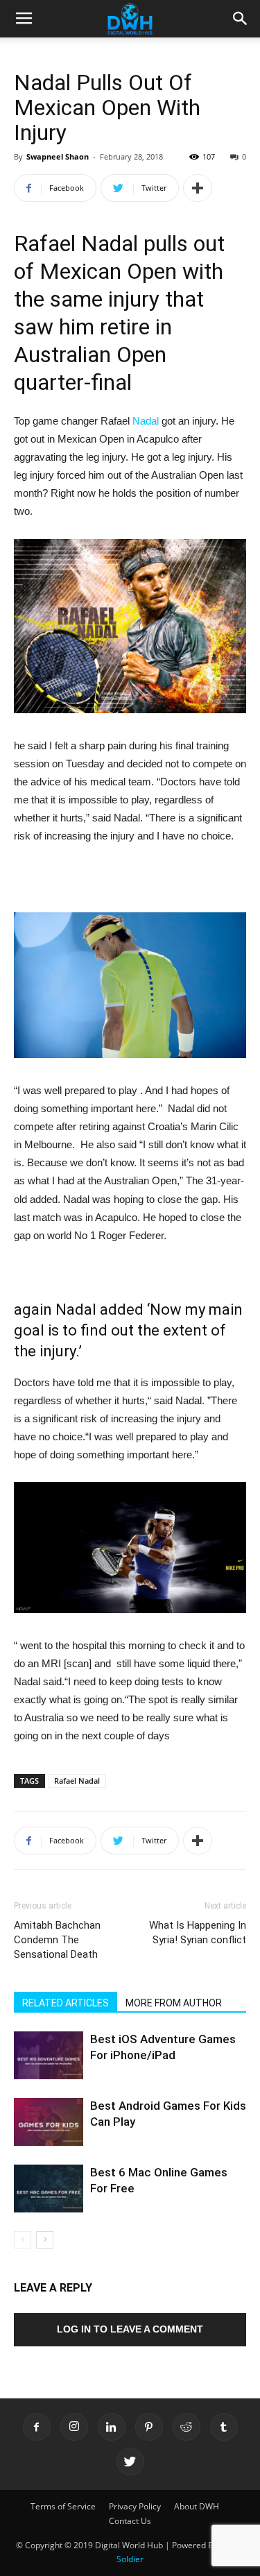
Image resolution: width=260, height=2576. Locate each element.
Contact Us (130, 2521)
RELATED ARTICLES (66, 2003)
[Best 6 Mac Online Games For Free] (49, 2189)
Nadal (146, 421)
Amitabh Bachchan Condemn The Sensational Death (57, 1940)
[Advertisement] (130, 880)
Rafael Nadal (77, 1781)
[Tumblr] (224, 2427)
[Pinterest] (149, 2427)
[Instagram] (74, 2427)
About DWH (197, 2506)
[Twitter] (130, 2462)
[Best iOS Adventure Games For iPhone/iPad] (49, 2055)
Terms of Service (63, 2506)
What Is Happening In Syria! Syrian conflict (198, 1933)
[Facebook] (37, 2427)
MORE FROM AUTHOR (174, 2003)
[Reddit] (187, 2427)
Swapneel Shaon (58, 156)
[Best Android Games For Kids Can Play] (49, 2122)
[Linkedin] (112, 2427)
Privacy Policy (135, 2506)
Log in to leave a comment (130, 2329)
